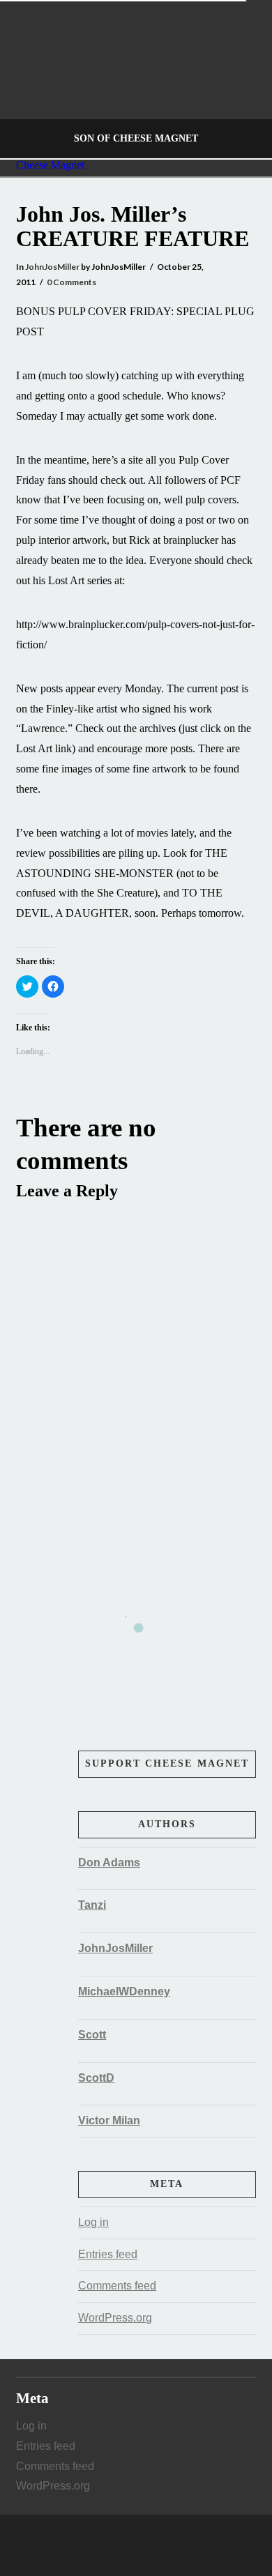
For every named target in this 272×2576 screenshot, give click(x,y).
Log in (93, 2222)
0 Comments (71, 282)
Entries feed (108, 2254)
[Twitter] (136, 2545)
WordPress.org (115, 2318)
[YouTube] (151, 2545)
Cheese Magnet (50, 165)
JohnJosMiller (52, 267)
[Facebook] (121, 2545)
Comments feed (117, 2286)
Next (242, 80)
